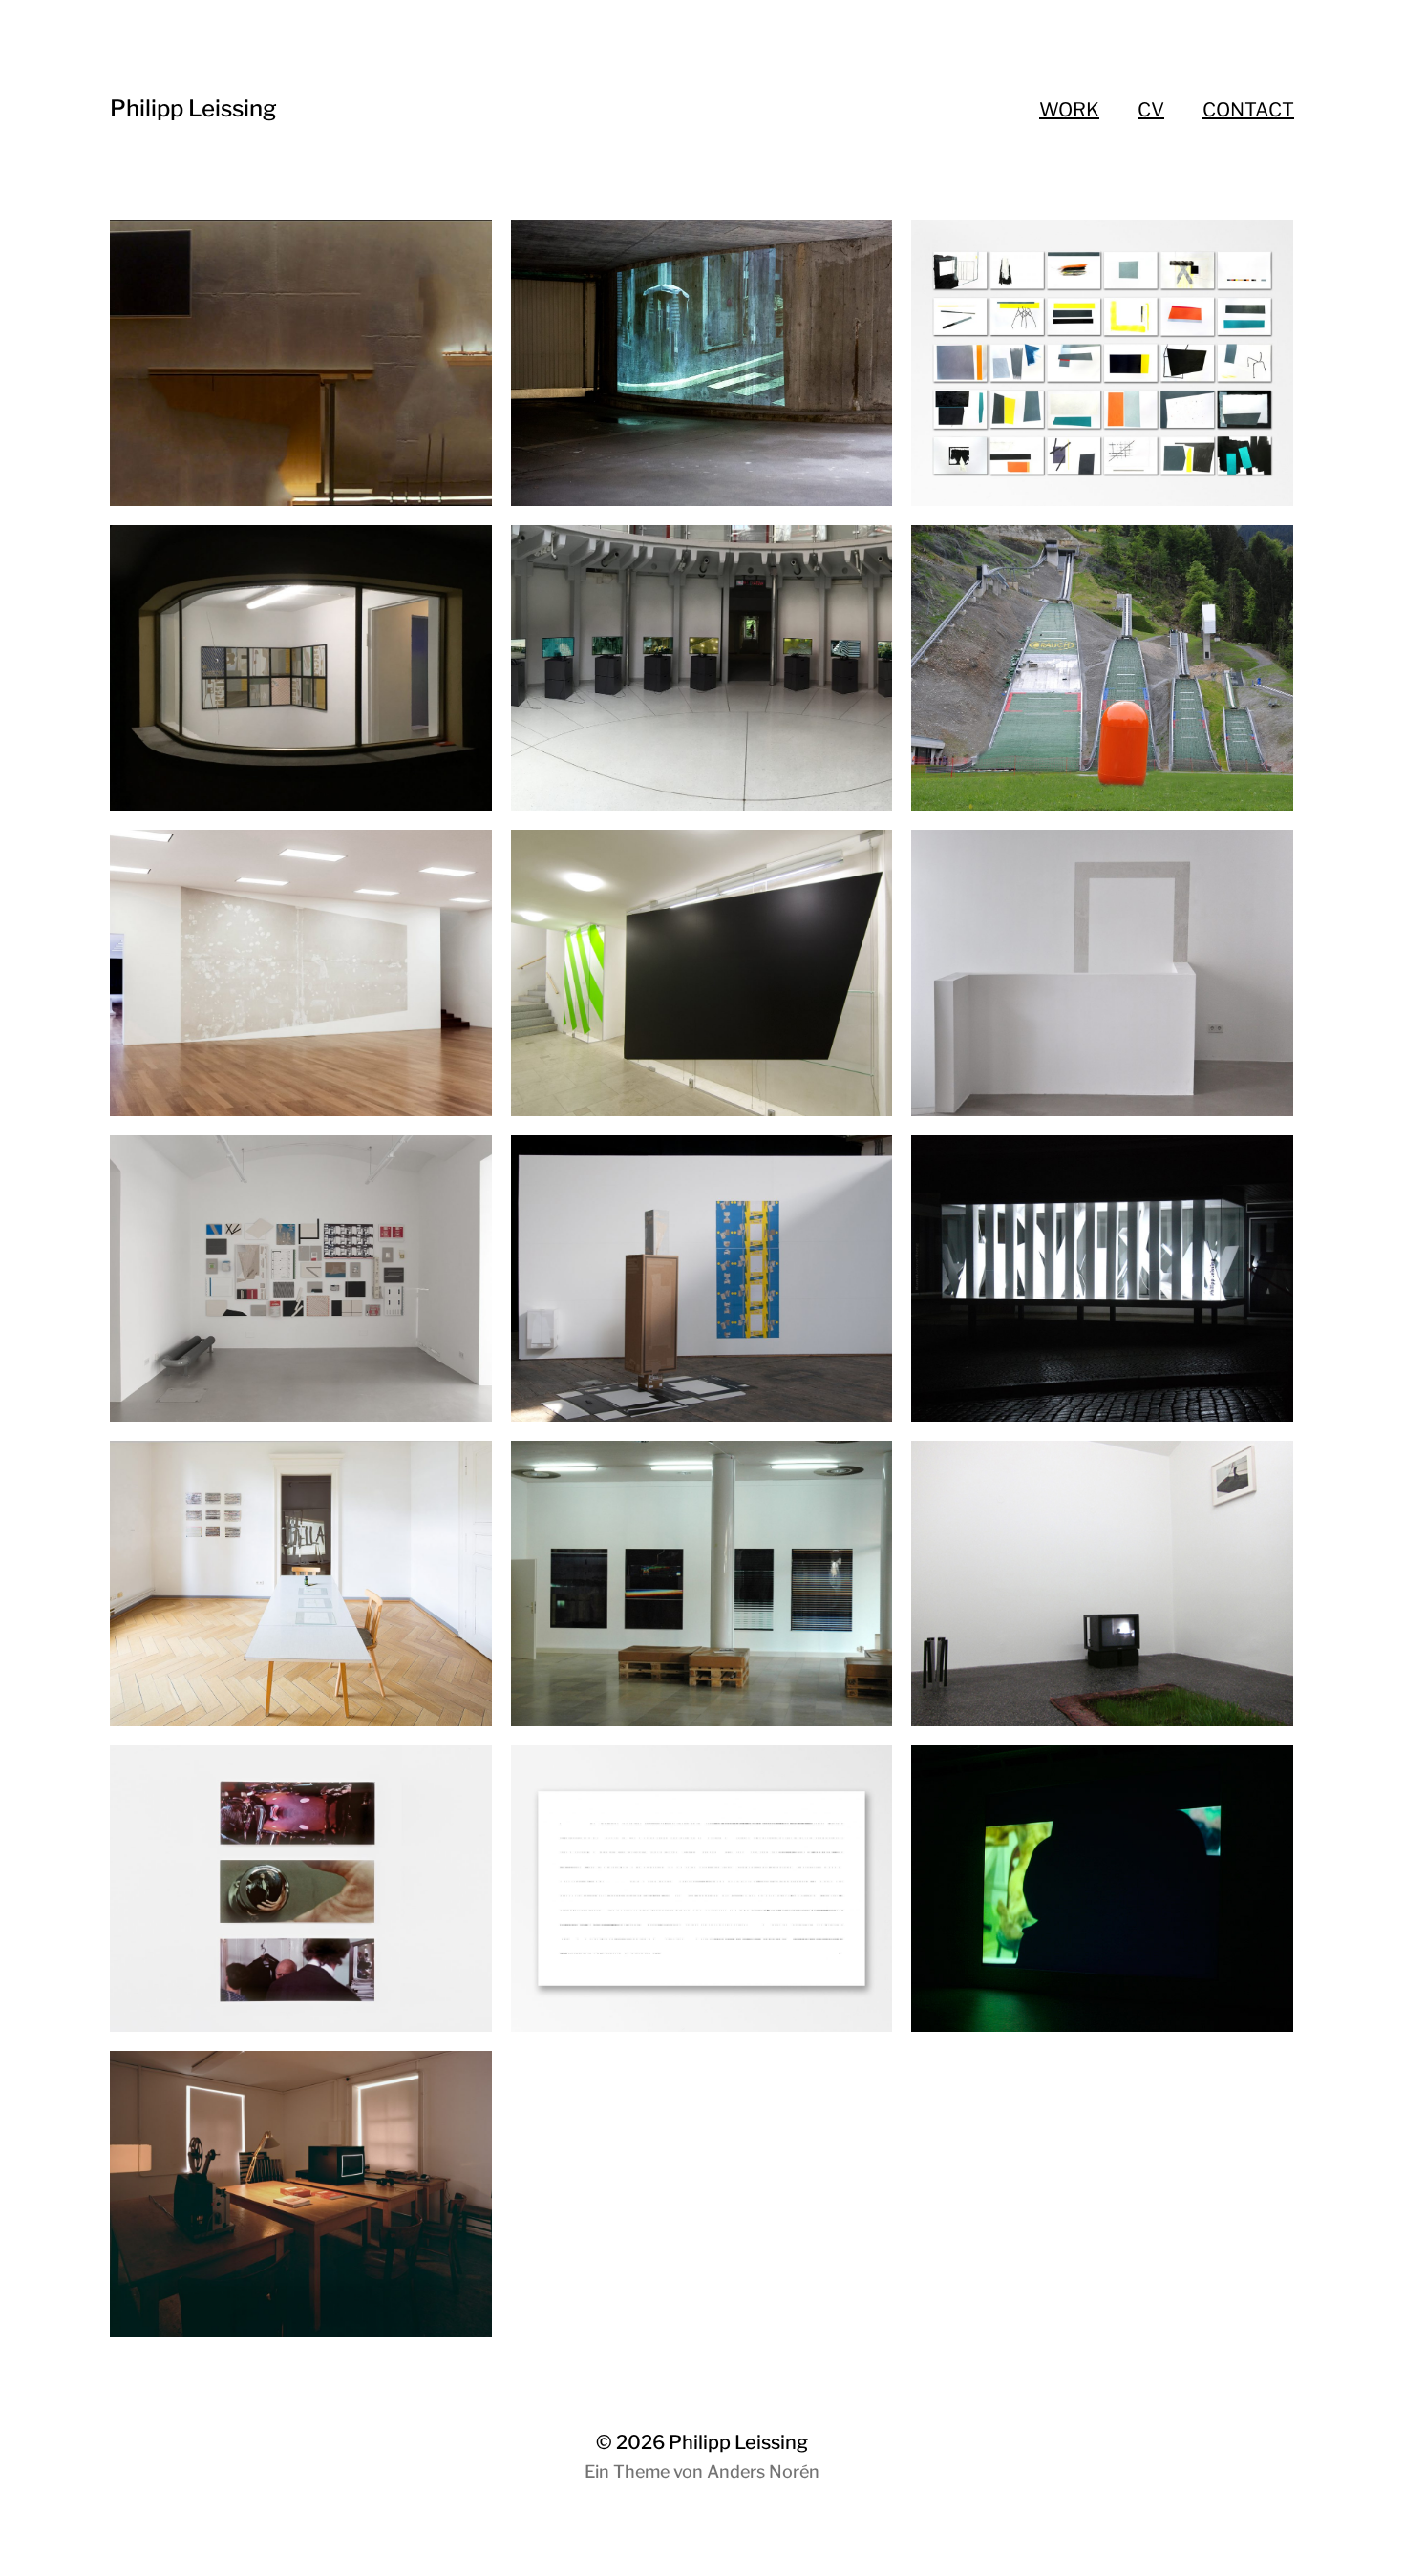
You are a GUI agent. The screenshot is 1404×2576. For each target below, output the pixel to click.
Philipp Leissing (193, 108)
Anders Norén (763, 2471)
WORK (1069, 110)
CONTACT (1248, 110)
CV (1151, 110)
